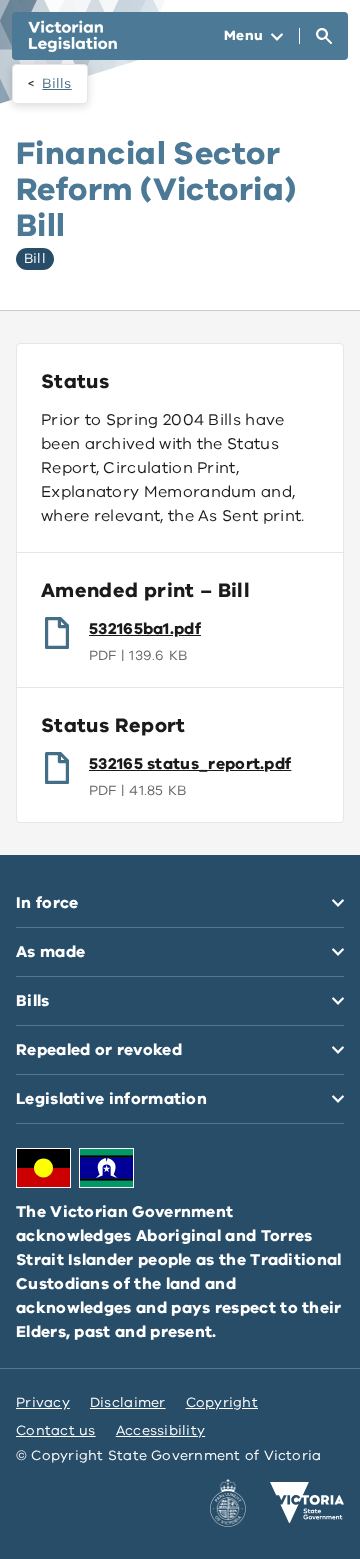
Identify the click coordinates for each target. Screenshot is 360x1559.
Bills (56, 83)
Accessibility (161, 1430)
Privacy (43, 1402)
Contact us (56, 1430)
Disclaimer (128, 1402)
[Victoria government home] (307, 1503)
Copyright (222, 1402)
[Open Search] (324, 36)
